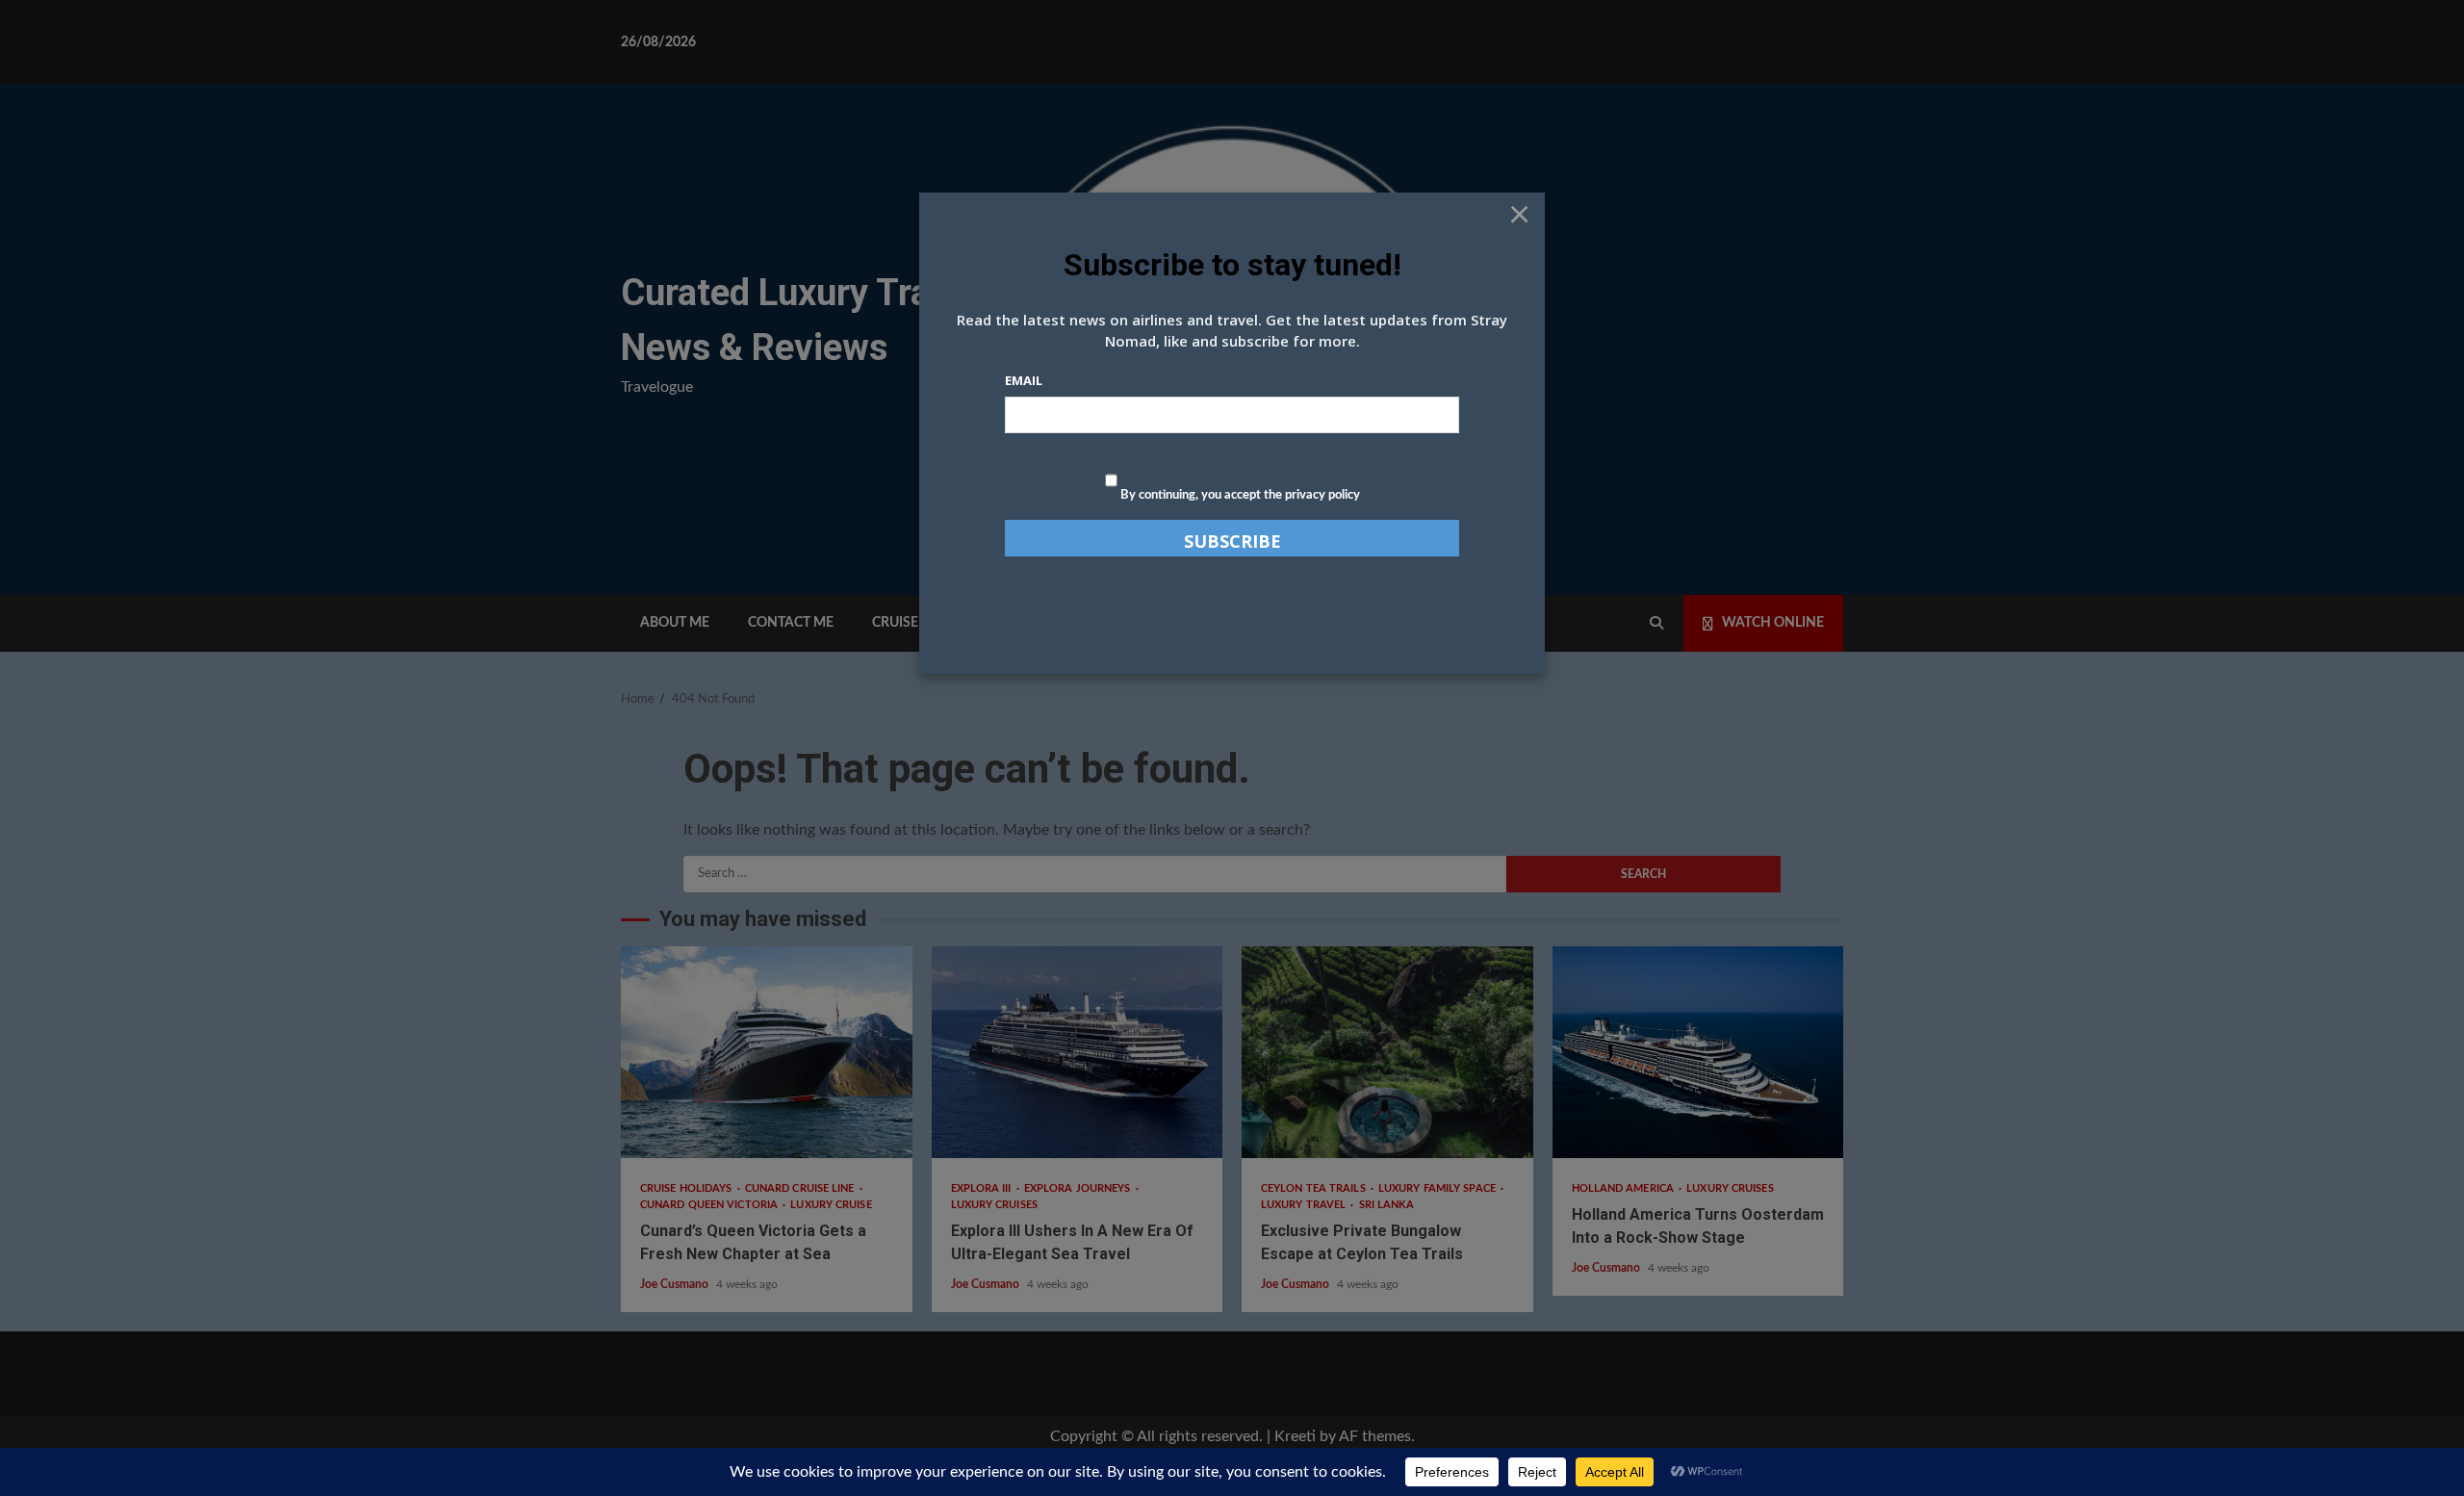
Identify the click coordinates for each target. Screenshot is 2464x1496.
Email (1024, 380)
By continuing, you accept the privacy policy (1239, 495)
